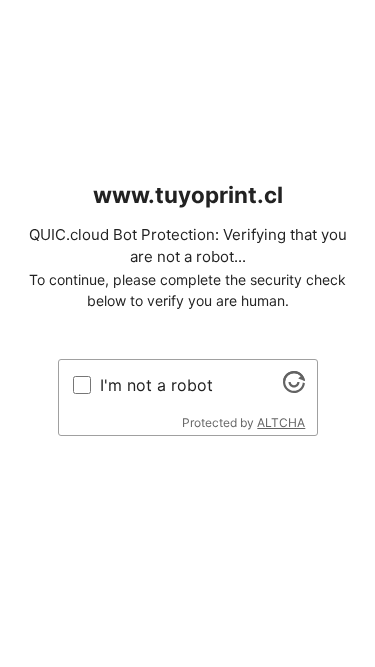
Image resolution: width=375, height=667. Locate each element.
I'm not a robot (156, 385)
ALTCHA (281, 422)
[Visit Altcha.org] (294, 387)
